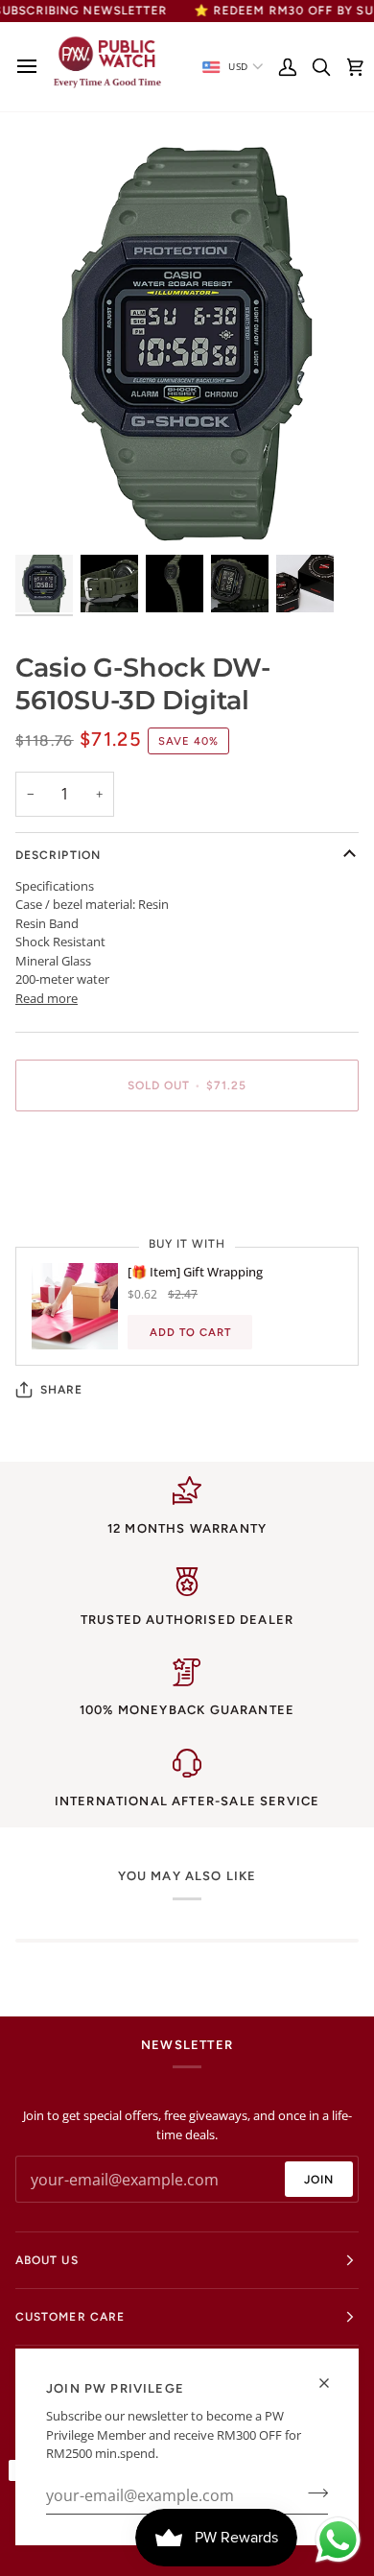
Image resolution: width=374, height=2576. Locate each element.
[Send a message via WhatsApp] (338, 2540)
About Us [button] (47, 2260)
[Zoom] (51, 514)
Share (61, 1390)
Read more (47, 998)
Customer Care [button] (70, 2317)
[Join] (312, 2493)
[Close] (332, 2383)
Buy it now (187, 1152)
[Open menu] (32, 67)
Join (319, 2180)
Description (58, 855)
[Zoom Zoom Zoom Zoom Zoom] (187, 345)
